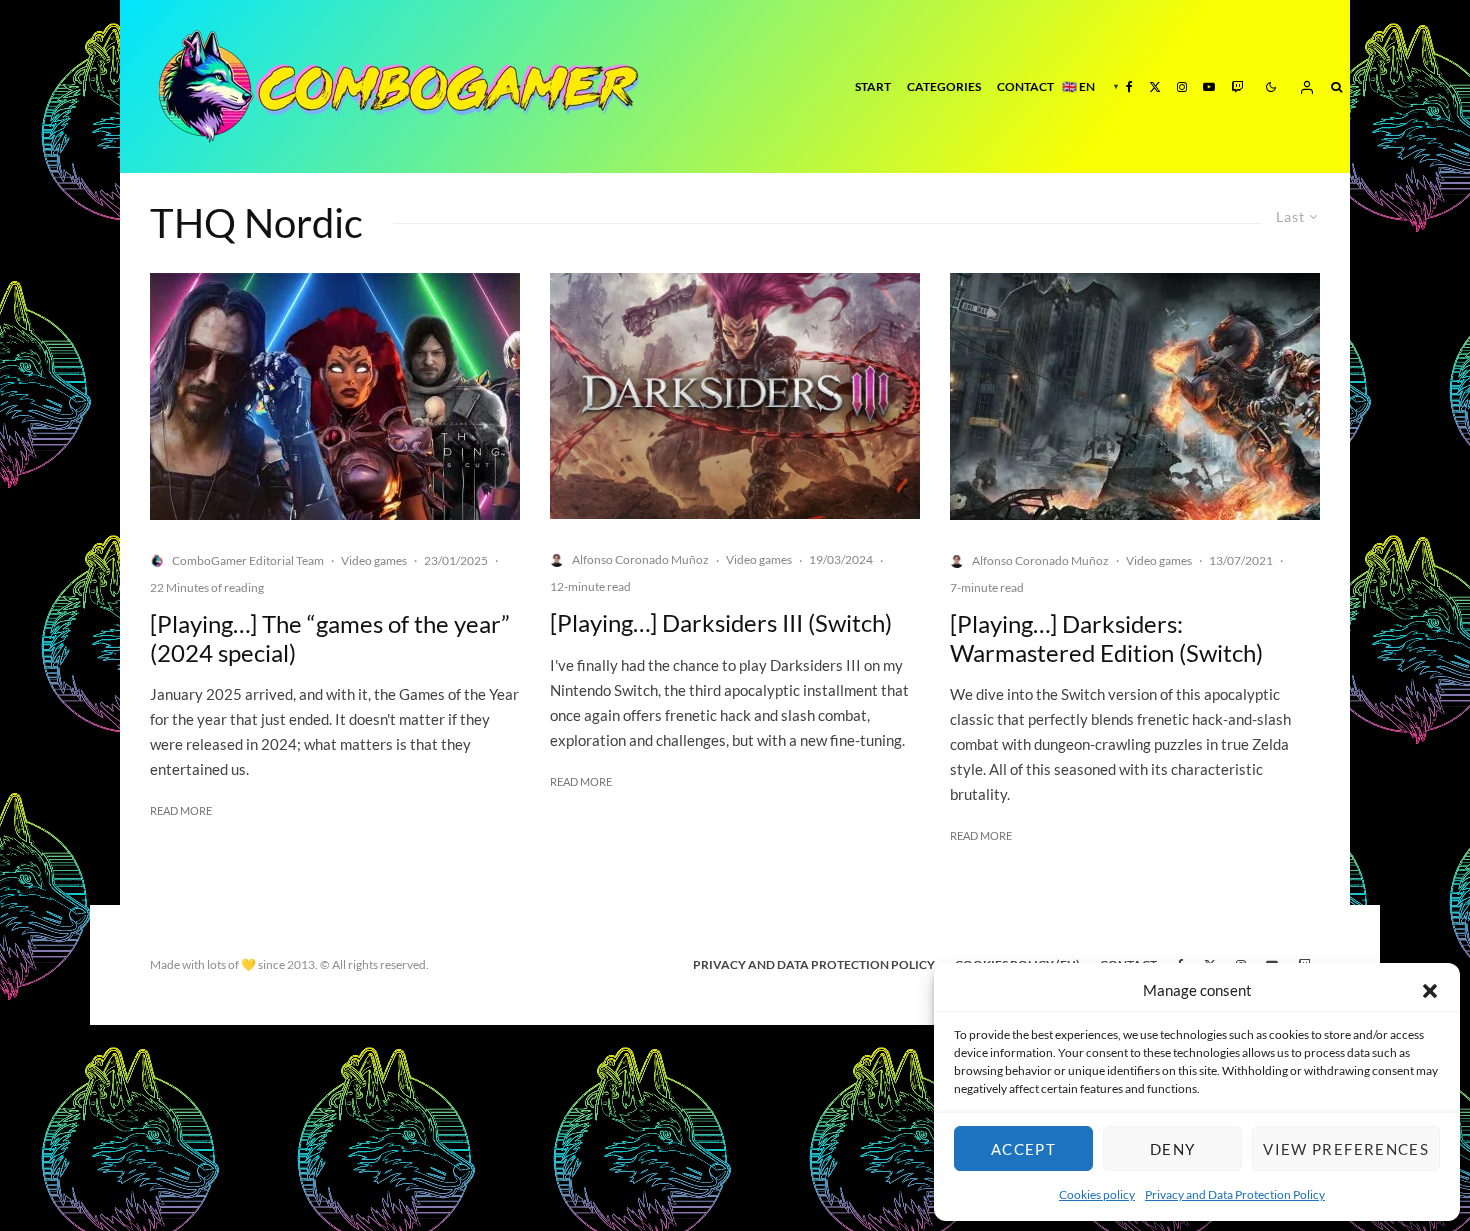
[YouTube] (1209, 86)
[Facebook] (1129, 86)
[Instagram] (1182, 86)
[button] (1430, 991)
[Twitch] (1237, 86)
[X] (1155, 86)
